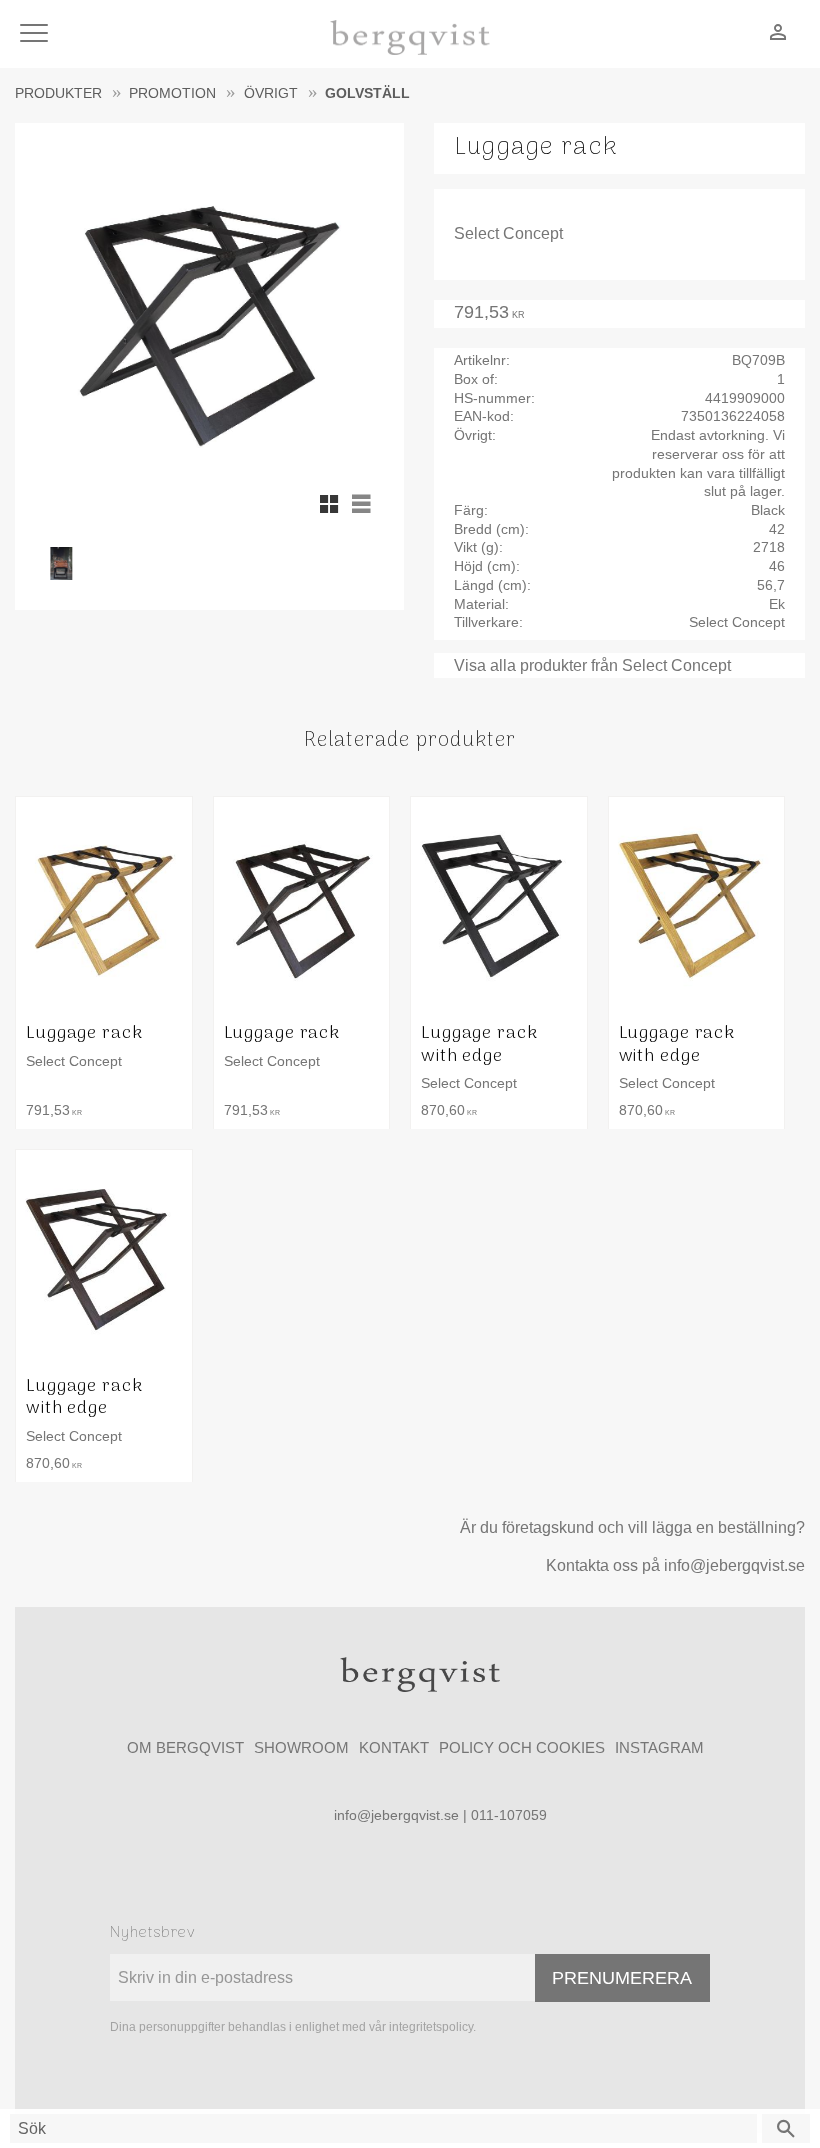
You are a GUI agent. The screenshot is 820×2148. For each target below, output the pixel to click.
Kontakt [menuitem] (394, 1747)
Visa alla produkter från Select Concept (592, 665)
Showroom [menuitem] (301, 1747)
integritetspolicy (431, 2027)
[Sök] (786, 2128)
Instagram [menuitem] (659, 1747)
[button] (37, 34)
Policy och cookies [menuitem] (522, 1747)
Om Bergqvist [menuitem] (185, 1747)
